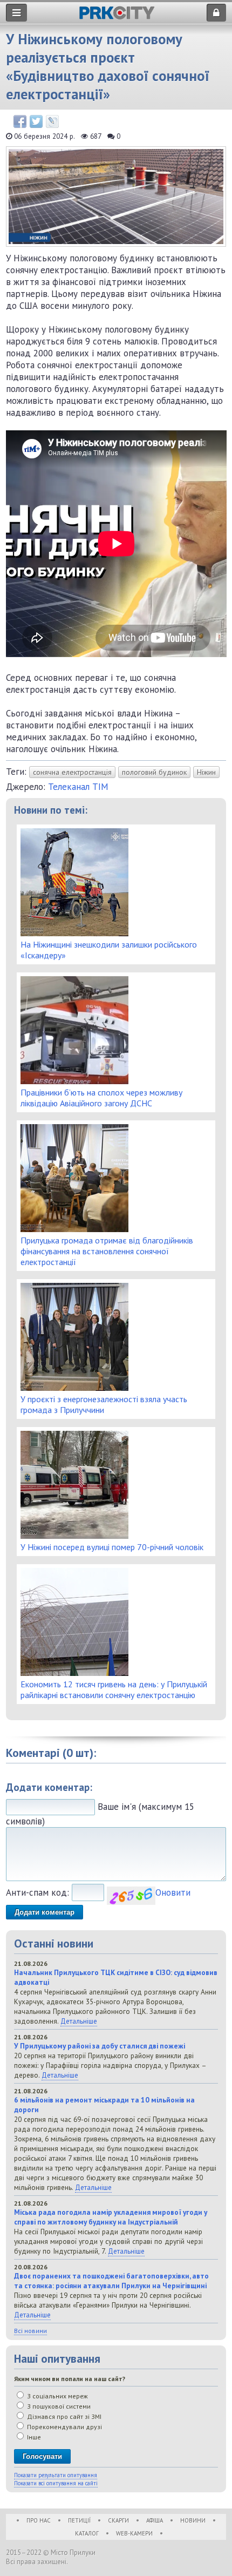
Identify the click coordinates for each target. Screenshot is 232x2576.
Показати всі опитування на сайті (56, 2483)
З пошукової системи (58, 2406)
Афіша (155, 2520)
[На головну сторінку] (117, 16)
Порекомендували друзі (64, 2427)
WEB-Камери (134, 2533)
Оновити (173, 1892)
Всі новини (30, 2331)
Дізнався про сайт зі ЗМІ (63, 2416)
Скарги (118, 2520)
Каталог (87, 2533)
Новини (193, 2520)
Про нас (39, 2520)
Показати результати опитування (56, 2475)
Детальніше (79, 2021)
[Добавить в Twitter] (36, 121)
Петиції (79, 2520)
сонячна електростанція (72, 772)
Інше (33, 2437)
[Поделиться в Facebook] (20, 121)
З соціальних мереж (57, 2396)
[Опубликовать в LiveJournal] (52, 121)
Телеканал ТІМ (78, 787)
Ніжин (206, 772)
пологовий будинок (154, 772)
